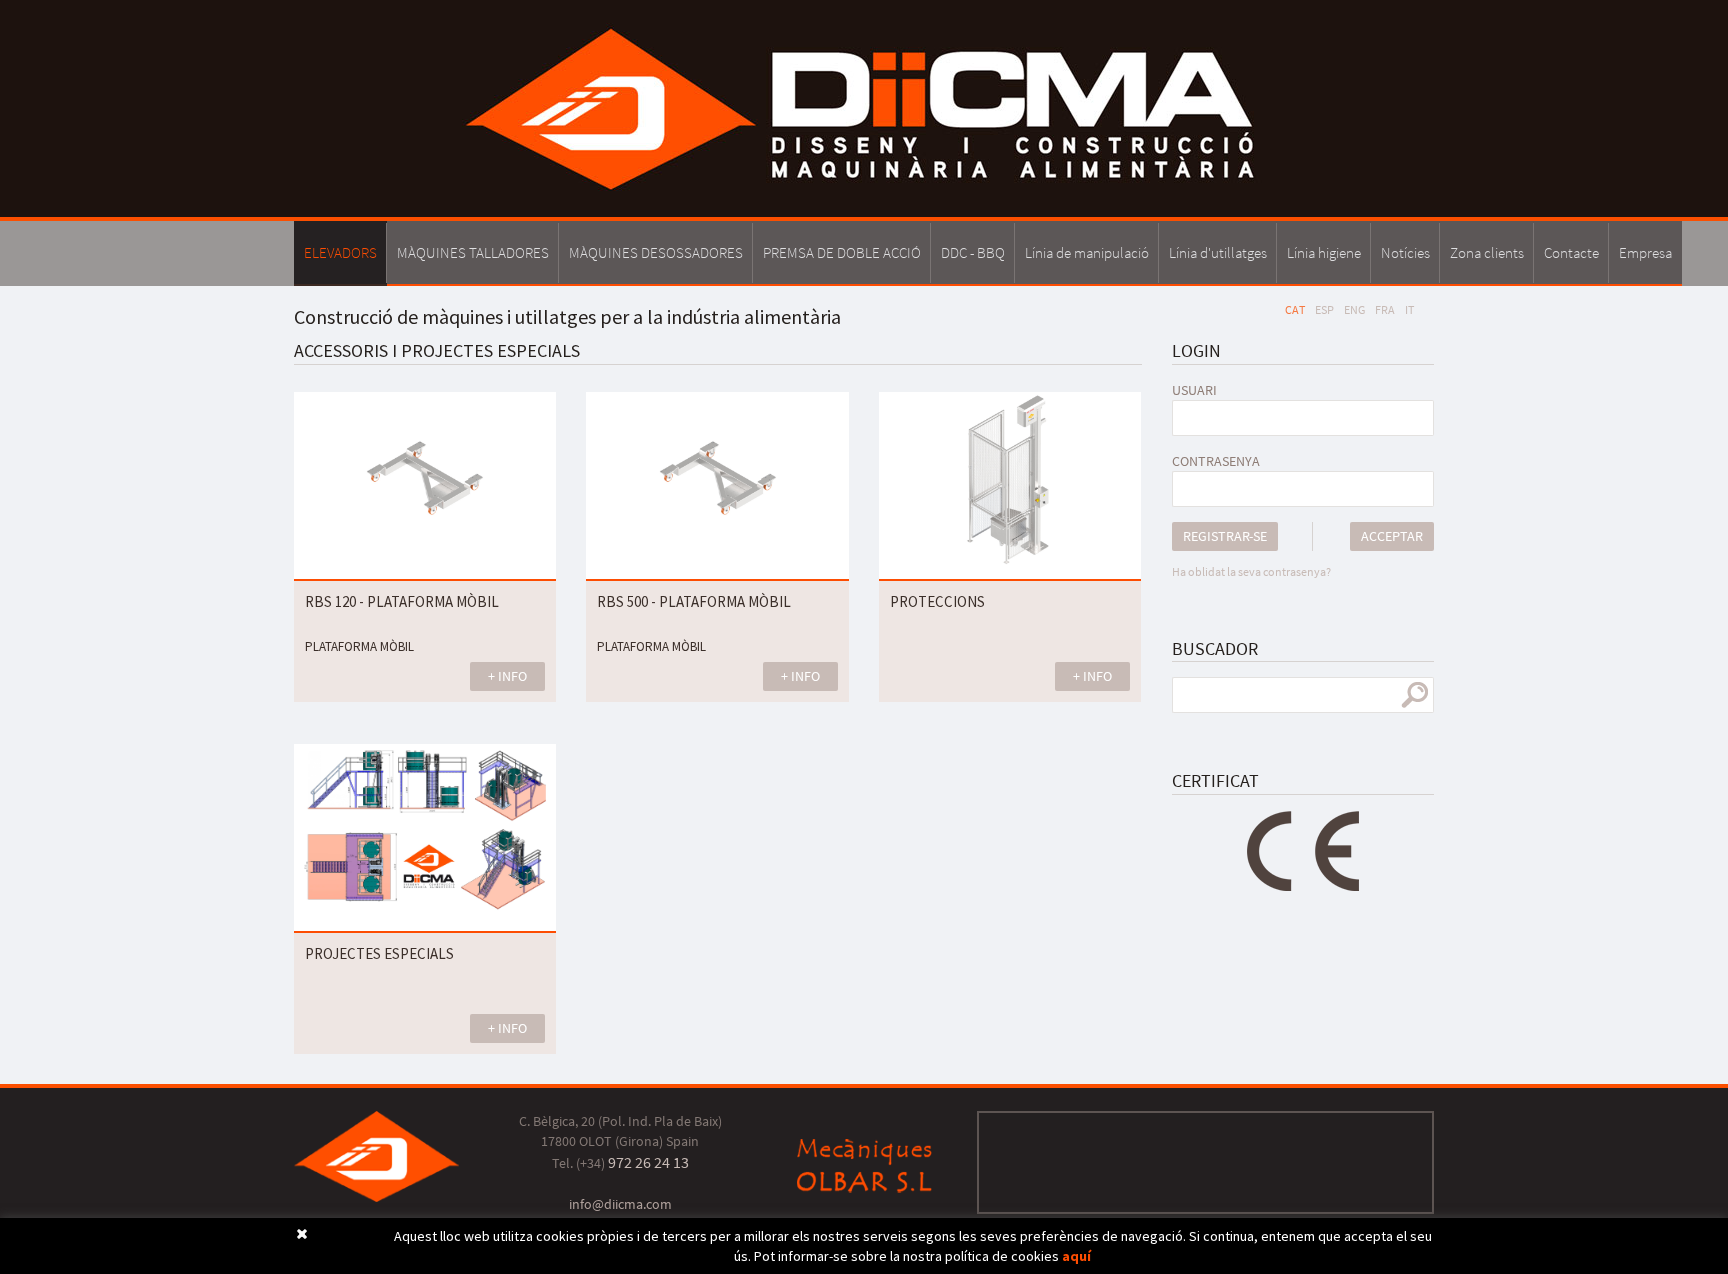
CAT (1295, 309)
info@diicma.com (620, 1204)
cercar (1414, 695)
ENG (1354, 309)
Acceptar (1392, 536)
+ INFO (507, 676)
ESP (1324, 309)
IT (1409, 309)
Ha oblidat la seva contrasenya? (1251, 571)
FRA (1385, 309)
